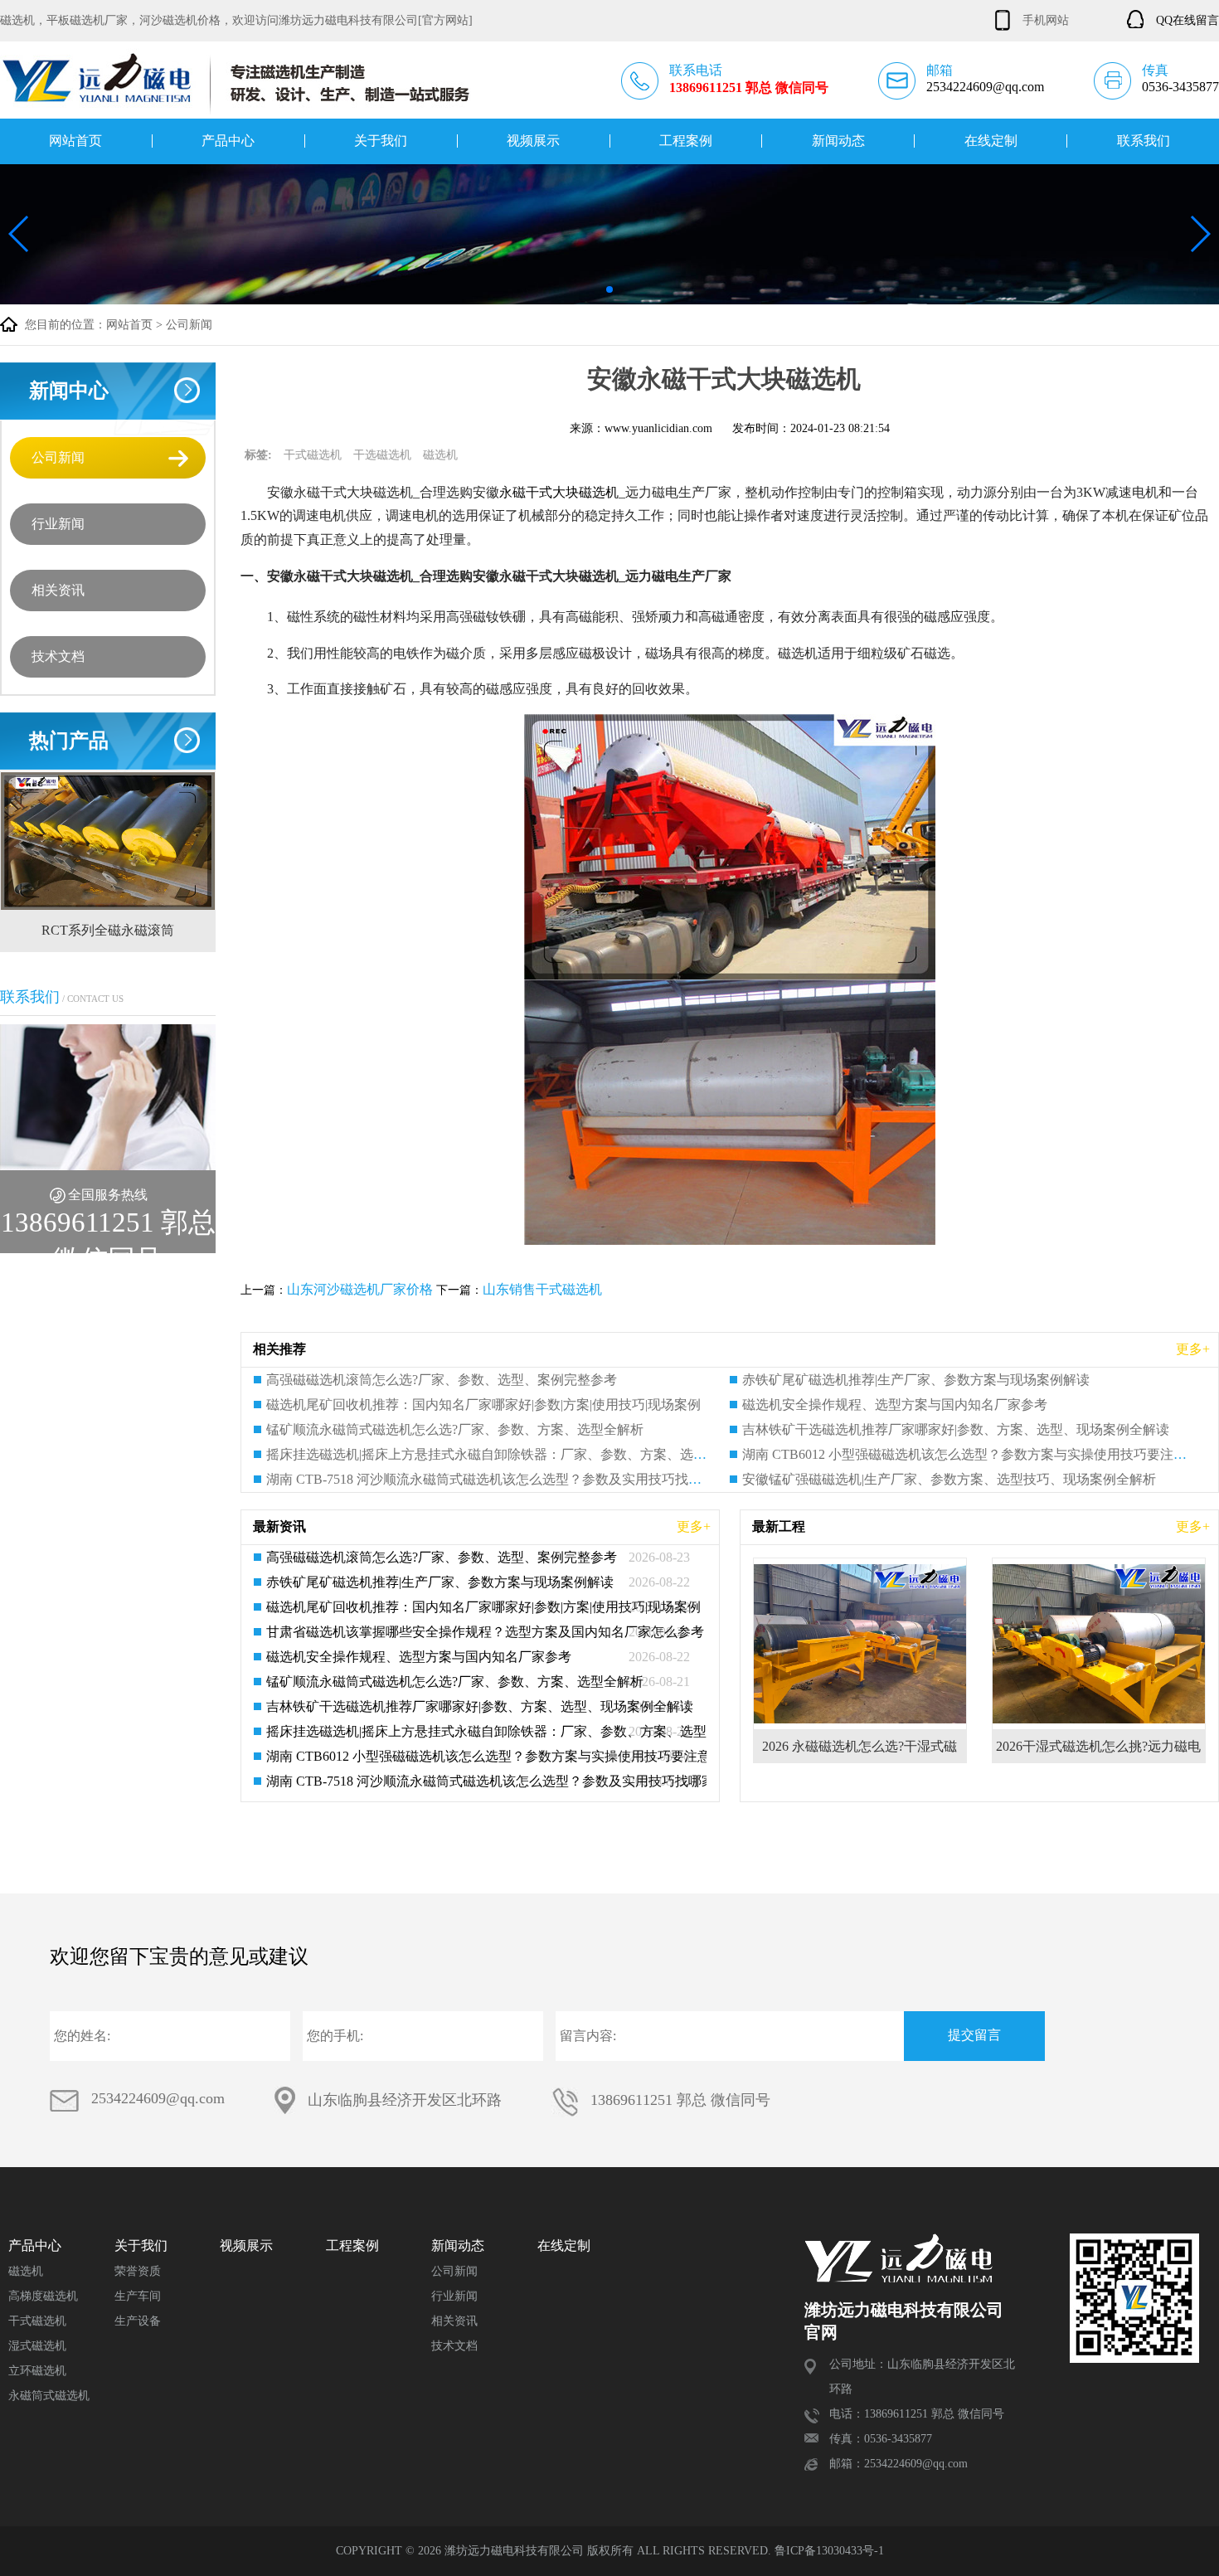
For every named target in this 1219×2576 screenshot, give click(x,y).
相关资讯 (58, 590)
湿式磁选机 (37, 2346)
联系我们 (1144, 141)
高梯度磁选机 (43, 2296)
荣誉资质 (138, 2271)
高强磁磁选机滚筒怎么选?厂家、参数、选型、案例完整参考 (442, 1380)
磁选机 (440, 455)
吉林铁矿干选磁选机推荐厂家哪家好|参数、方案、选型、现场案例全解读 (956, 1429)
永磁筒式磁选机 (49, 2396)
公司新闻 (189, 325)
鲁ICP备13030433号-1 (829, 2551)
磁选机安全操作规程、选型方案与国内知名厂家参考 (895, 1405)
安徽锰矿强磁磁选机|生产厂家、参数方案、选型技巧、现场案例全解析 (949, 1479)
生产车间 (138, 2296)
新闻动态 (838, 141)
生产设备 (138, 2321)
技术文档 (58, 656)
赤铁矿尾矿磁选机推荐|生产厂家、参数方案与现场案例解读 (916, 1380)
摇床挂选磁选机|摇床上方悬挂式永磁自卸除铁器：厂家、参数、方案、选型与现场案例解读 (533, 1454)
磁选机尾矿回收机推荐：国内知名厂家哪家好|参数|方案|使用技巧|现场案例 (483, 1405)
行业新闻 (58, 524)
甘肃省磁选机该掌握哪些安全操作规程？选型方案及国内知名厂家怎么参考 (478, 1632)
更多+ (1193, 1349)
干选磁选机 (382, 455)
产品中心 (228, 141)
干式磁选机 (313, 455)
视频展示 (533, 141)
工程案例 (686, 141)
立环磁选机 (37, 2371)
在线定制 (991, 141)
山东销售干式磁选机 (542, 1289)
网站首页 (75, 141)
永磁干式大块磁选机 (559, 492)
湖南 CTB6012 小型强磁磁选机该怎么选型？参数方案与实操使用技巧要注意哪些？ (478, 1756)
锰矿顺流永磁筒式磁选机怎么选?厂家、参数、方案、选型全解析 (455, 1429)
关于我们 (381, 141)
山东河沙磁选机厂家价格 (360, 1289)
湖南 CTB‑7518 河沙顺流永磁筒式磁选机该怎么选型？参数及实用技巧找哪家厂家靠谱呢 (524, 1479)
